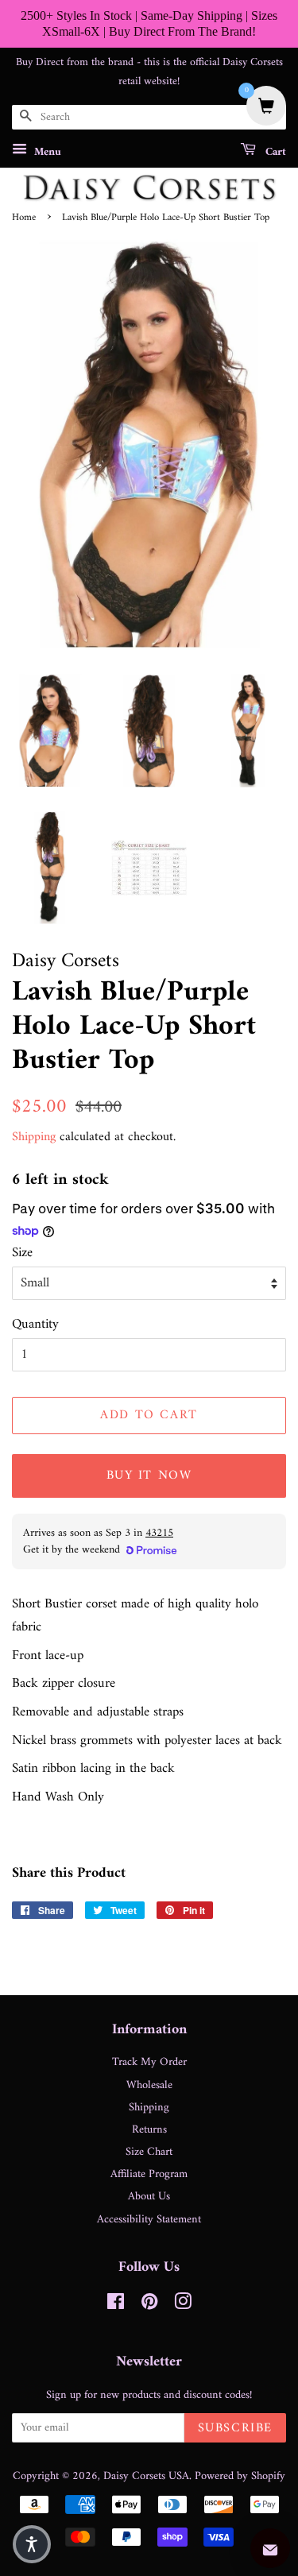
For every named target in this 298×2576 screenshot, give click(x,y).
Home (24, 218)
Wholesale (149, 2085)
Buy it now (149, 1476)
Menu (46, 152)
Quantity (35, 1325)
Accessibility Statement (149, 2220)
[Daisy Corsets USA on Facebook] (116, 2305)
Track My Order (149, 2062)
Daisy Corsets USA (146, 2476)
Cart (274, 152)
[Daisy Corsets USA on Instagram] (183, 2305)
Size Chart (149, 2152)
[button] (32, 2544)
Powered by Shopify (240, 2476)
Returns (149, 2130)
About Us (149, 2197)
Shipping (34, 1137)
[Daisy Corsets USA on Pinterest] (149, 2305)
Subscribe (235, 2428)
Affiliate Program (149, 2174)
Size (22, 1253)
